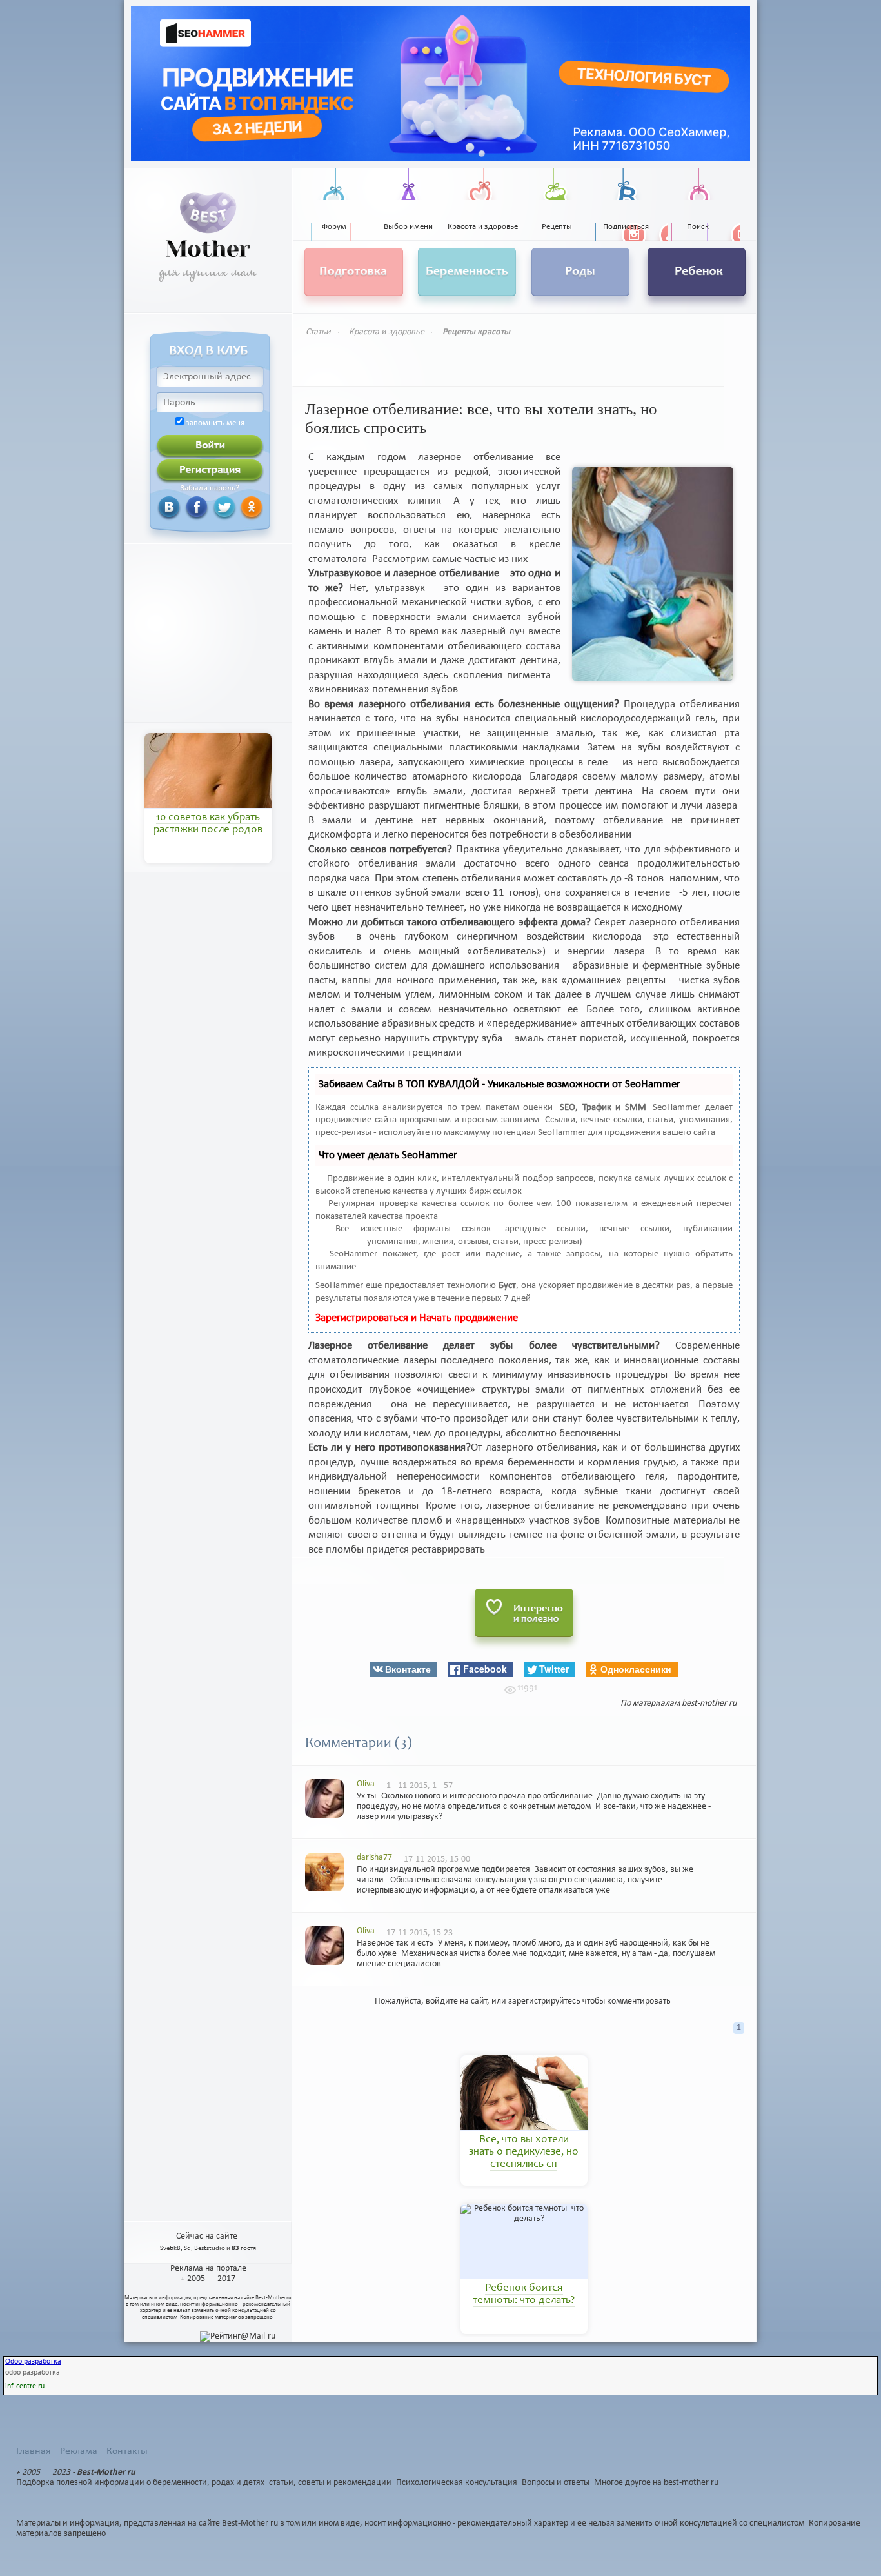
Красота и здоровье (387, 332)
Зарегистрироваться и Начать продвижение (417, 1318)
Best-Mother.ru (273, 2298)
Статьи (318, 332)
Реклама (79, 2451)
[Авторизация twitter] (209, 507)
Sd (187, 2249)
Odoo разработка (33, 2362)
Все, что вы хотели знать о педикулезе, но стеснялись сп (524, 2153)
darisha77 (374, 1857)
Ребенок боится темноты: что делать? (524, 2295)
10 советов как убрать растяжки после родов (208, 824)
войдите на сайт (456, 2001)
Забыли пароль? (210, 488)
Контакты (127, 2451)
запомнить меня (215, 423)
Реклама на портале (208, 2269)
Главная (34, 2451)
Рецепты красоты (476, 332)
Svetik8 (170, 2249)
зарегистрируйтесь (544, 2001)
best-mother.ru (709, 1703)
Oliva (366, 1784)
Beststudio (210, 2249)
